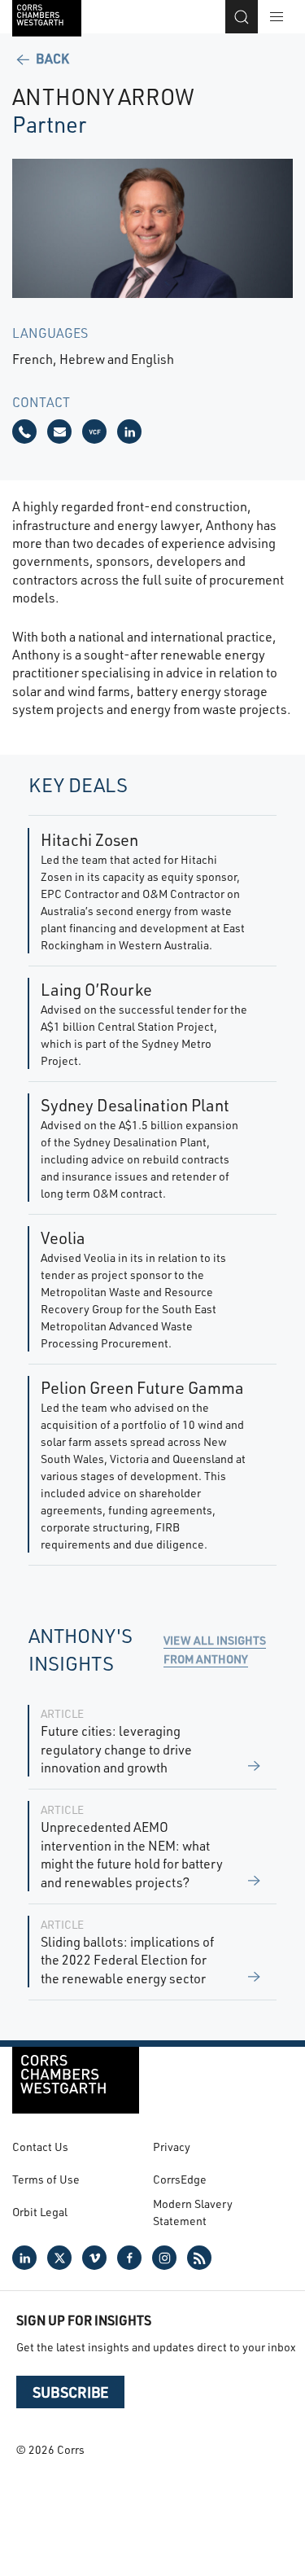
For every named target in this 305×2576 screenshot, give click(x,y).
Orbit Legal (40, 2212)
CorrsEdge (180, 2179)
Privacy (172, 2147)
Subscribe (70, 2392)
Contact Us (40, 2147)
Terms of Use (46, 2179)
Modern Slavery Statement (193, 2212)
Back (51, 58)
